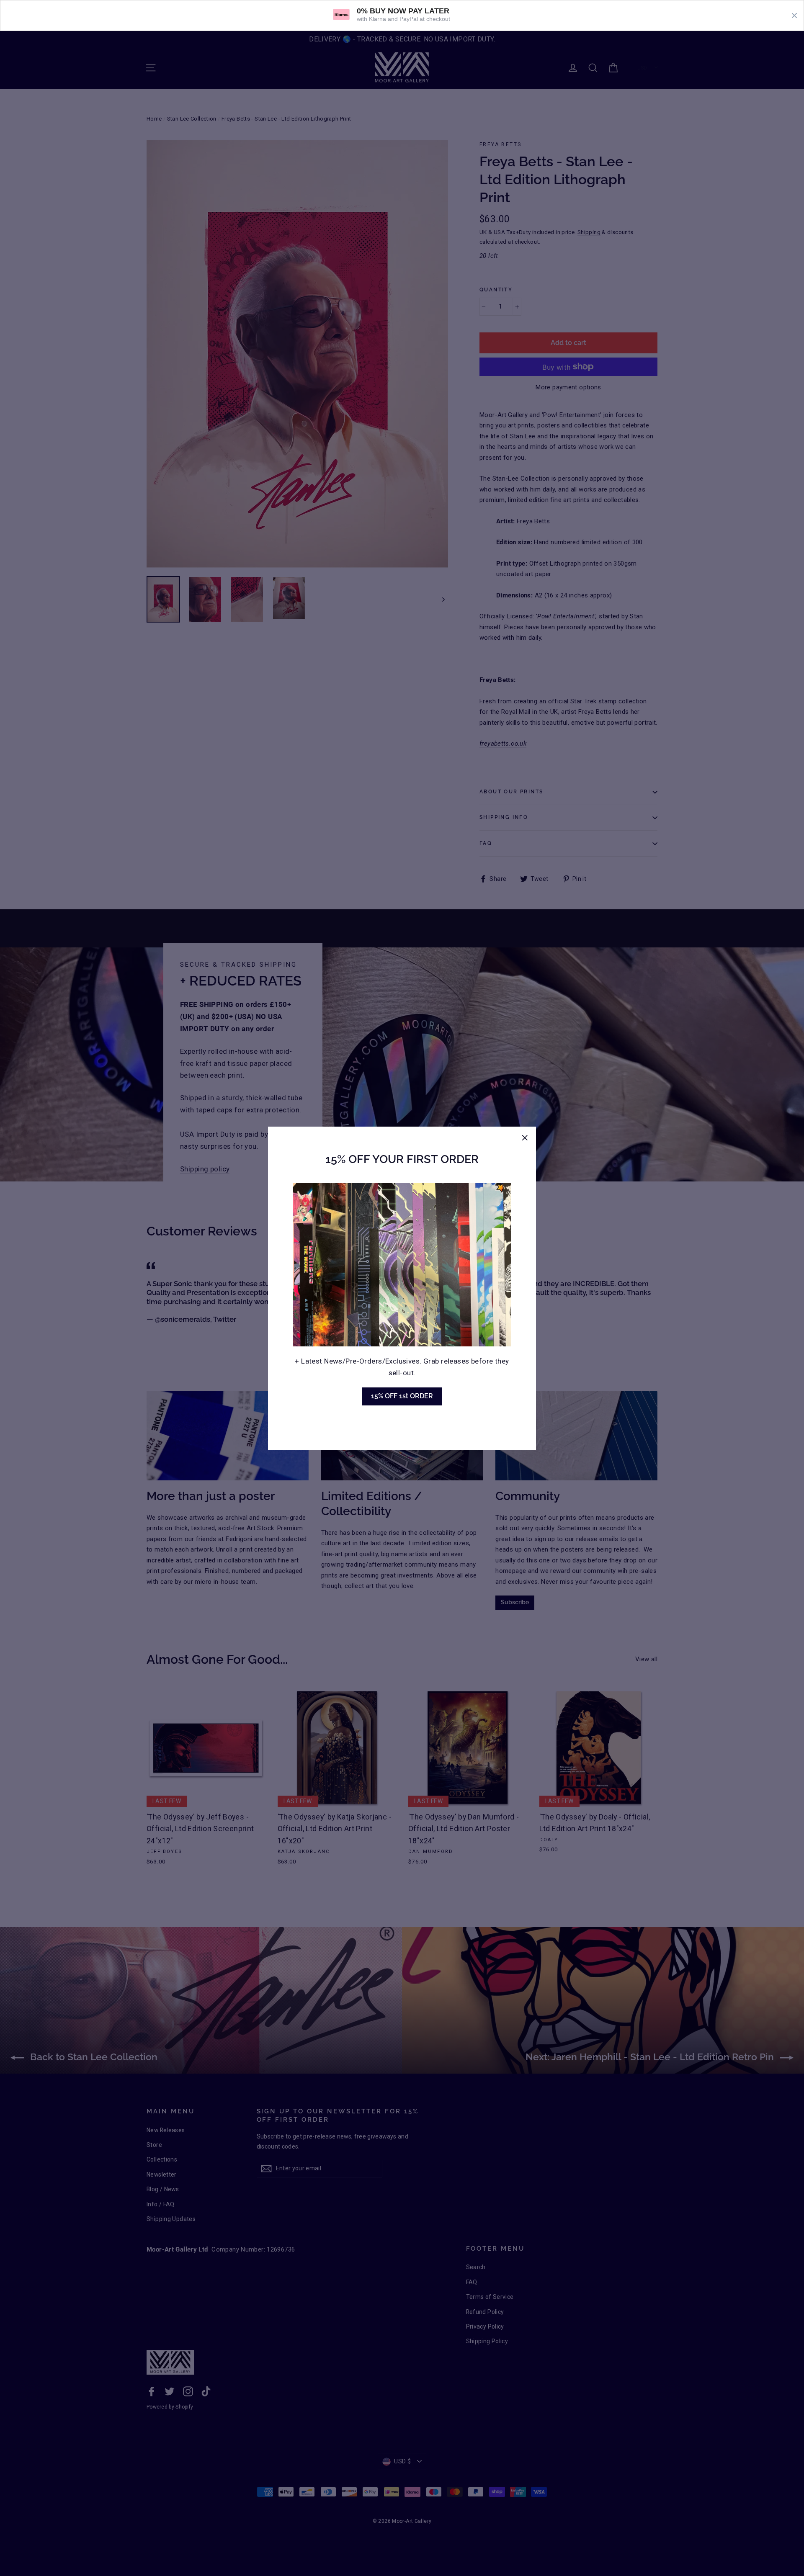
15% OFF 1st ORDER (402, 1396)
